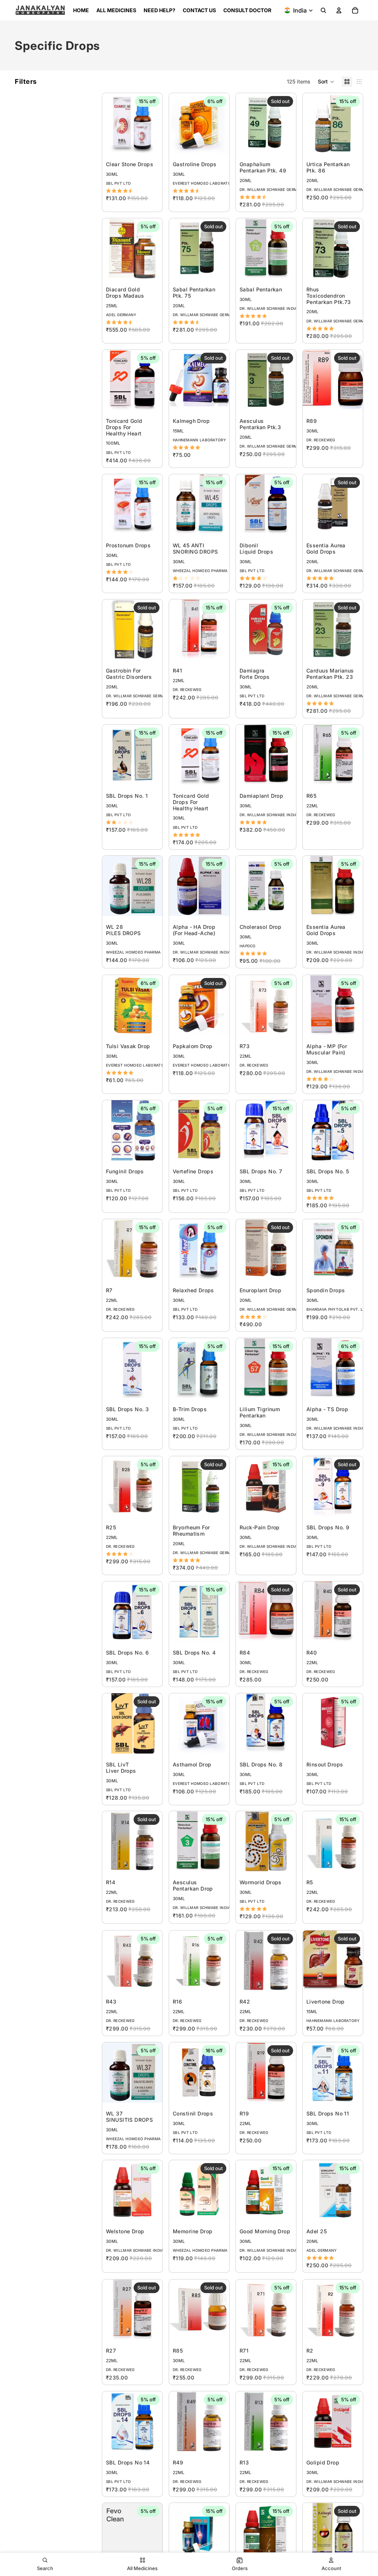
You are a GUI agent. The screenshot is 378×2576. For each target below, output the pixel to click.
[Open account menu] (339, 10)
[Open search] (323, 10)
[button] (326, 82)
